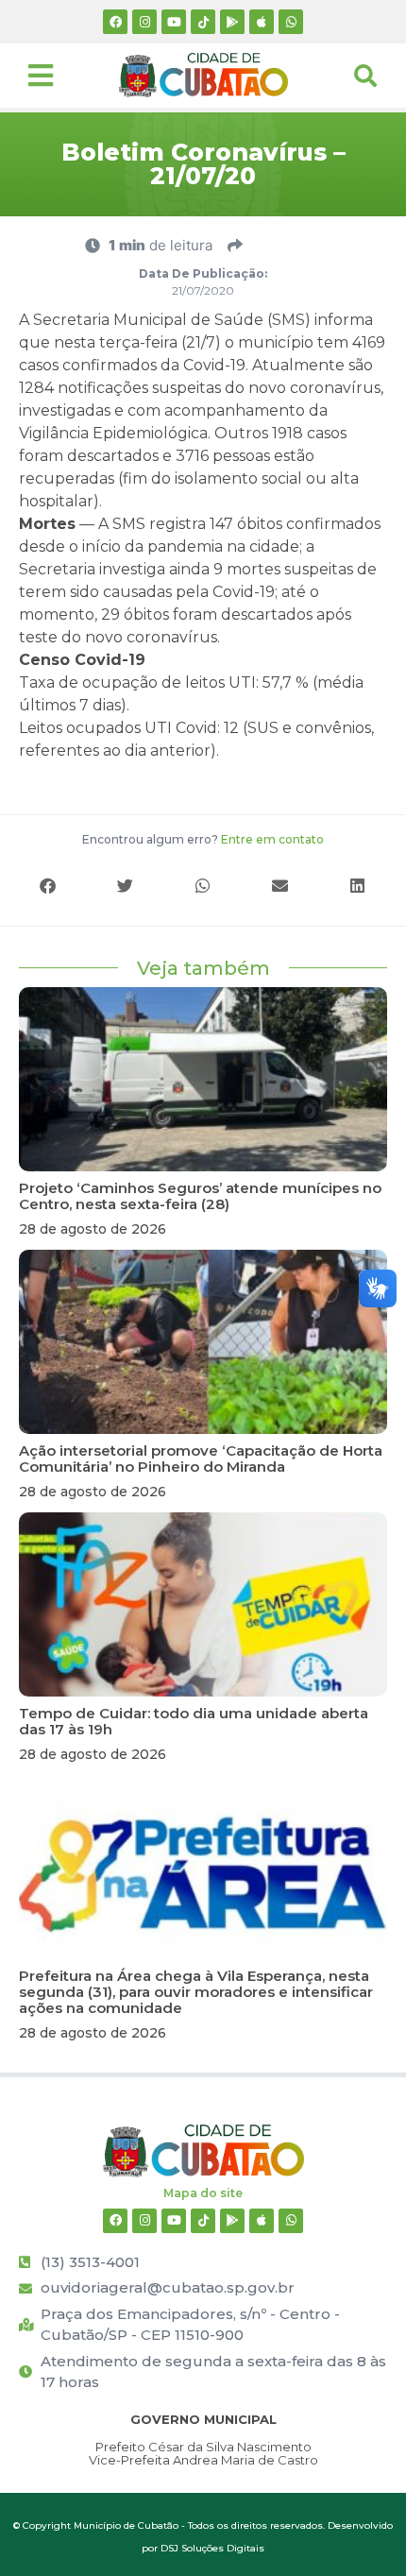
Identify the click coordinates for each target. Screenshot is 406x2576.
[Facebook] (115, 22)
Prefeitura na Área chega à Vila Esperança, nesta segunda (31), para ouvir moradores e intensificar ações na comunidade (196, 1992)
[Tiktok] (203, 22)
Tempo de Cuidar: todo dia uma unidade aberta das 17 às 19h (194, 1721)
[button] (48, 886)
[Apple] (262, 22)
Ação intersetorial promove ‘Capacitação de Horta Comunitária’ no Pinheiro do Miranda (201, 1459)
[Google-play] (232, 22)
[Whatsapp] (291, 22)
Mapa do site (203, 2193)
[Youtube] (174, 22)
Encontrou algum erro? (203, 839)
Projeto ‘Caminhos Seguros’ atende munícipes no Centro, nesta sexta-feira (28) (200, 1196)
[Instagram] (144, 22)
